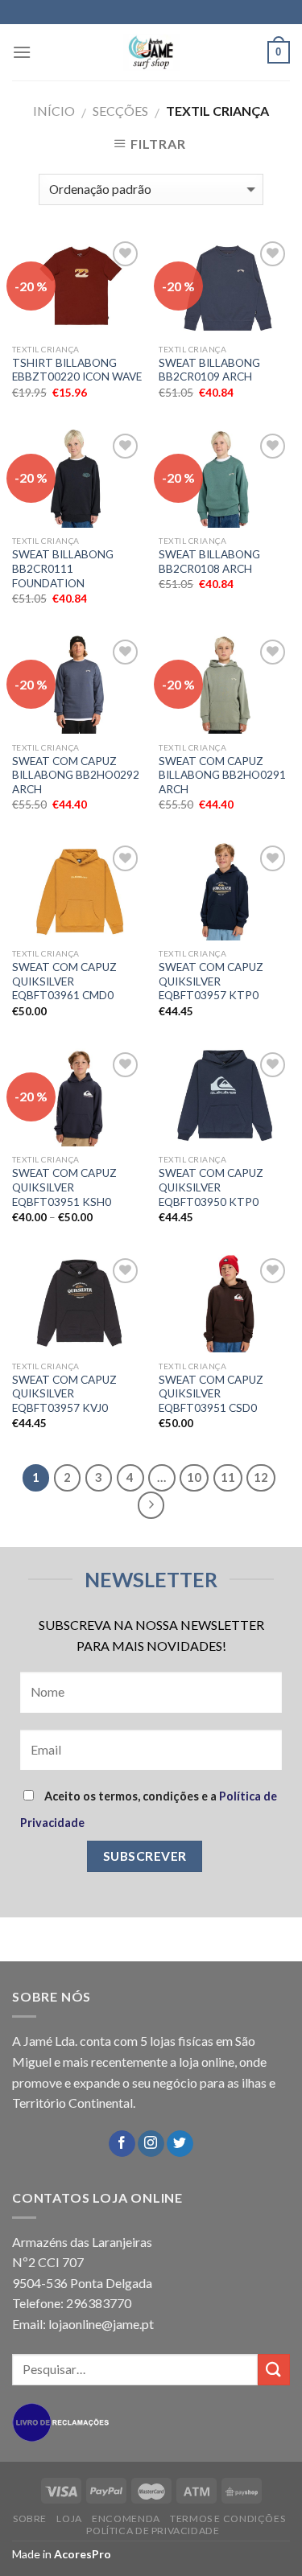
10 (194, 1477)
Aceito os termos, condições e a (149, 1809)
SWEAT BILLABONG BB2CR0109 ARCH (209, 370)
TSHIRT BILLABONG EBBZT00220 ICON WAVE (77, 370)
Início (54, 111)
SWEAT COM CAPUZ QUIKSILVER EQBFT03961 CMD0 (64, 981)
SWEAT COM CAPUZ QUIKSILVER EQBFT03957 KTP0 (211, 981)
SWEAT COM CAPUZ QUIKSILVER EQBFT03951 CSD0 (211, 1394)
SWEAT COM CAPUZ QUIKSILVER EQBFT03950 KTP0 (211, 1187)
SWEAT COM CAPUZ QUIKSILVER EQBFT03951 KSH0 (64, 1187)
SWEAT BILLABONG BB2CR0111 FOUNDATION (63, 568)
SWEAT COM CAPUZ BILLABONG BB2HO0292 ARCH (76, 775)
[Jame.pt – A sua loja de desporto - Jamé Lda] (151, 52)
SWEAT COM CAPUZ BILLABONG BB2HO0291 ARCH (222, 775)
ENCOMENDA (126, 2518)
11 (228, 1477)
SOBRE (30, 2518)
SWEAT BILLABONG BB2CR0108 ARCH (209, 562)
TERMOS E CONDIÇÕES (228, 2518)
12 (261, 1477)
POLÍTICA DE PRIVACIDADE (153, 2531)
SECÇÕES (120, 111)
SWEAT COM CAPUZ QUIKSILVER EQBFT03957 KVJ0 (64, 1394)
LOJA (69, 2518)
